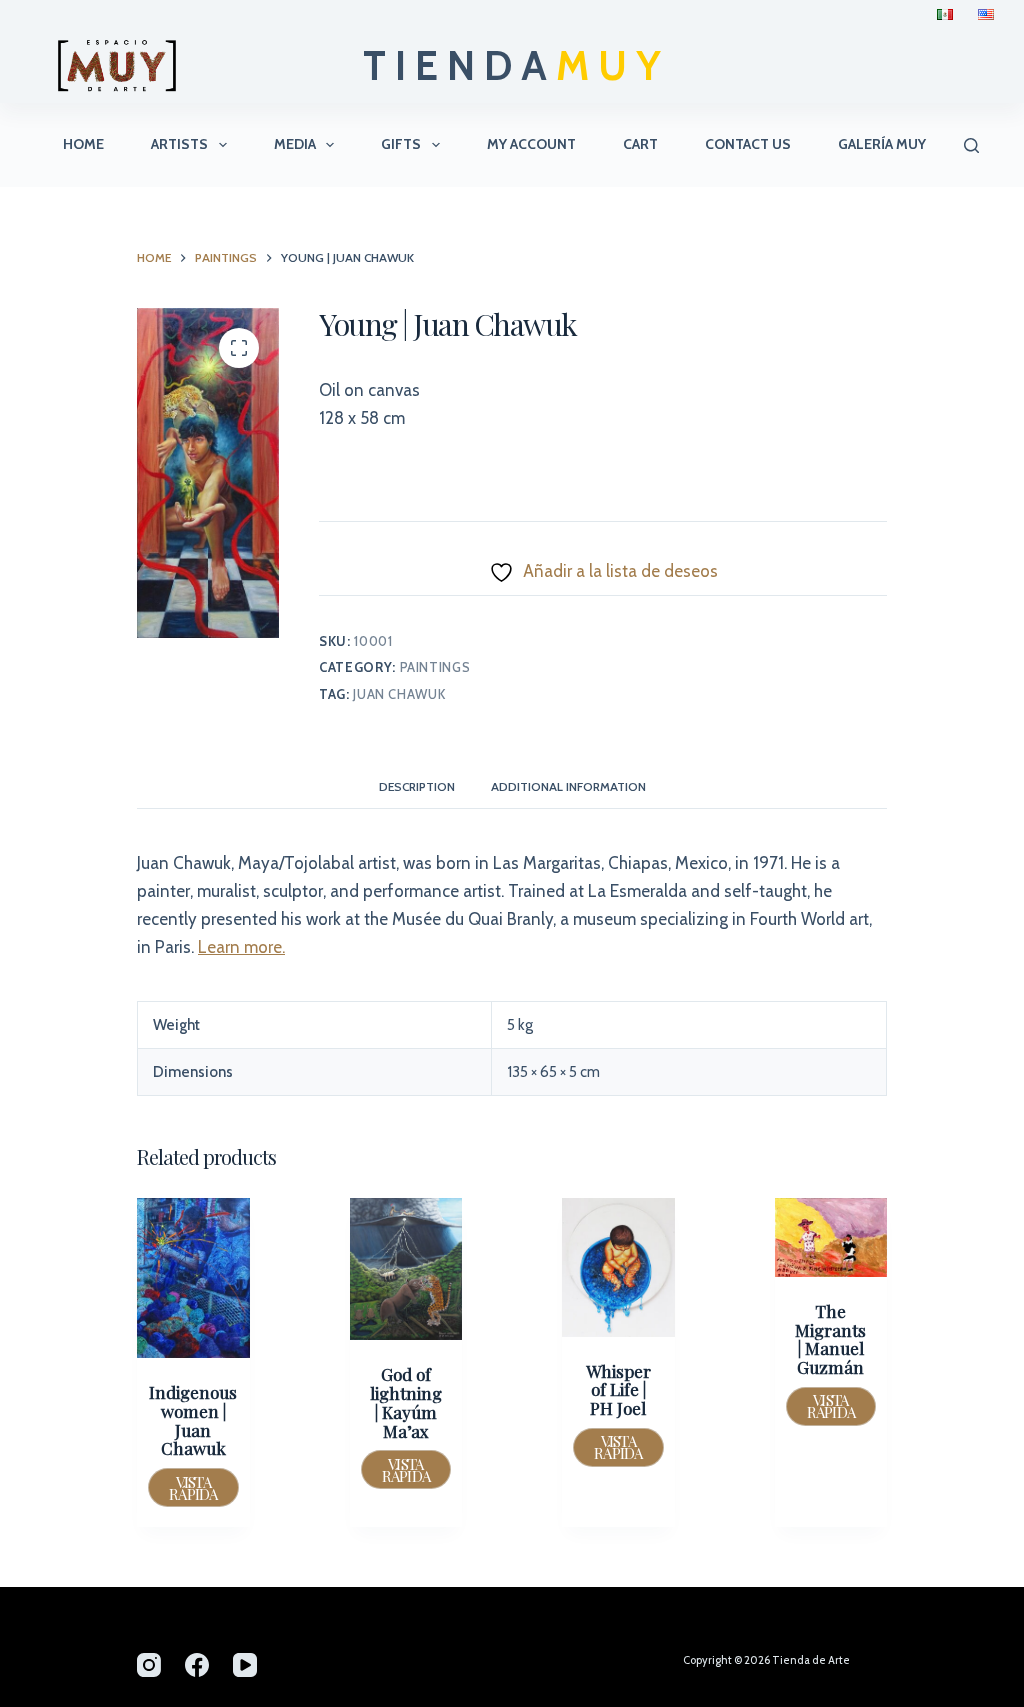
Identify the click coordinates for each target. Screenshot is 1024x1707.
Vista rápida (193, 1488)
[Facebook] (197, 1665)
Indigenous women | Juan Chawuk (193, 1420)
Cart (640, 144)
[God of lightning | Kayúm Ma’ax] (406, 1269)
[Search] (971, 145)
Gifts (401, 144)
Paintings (435, 667)
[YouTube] (245, 1665)
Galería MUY (882, 144)
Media (295, 144)
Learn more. (241, 947)
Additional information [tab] (568, 786)
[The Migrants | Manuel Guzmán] (831, 1237)
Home (83, 144)
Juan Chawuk (399, 694)
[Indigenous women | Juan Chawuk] (193, 1278)
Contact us (748, 144)
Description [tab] (417, 786)
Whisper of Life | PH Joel (618, 1389)
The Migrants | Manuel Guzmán (830, 1339)
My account (531, 144)
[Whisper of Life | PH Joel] (618, 1267)
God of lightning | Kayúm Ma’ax (406, 1402)
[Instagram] (149, 1665)
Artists (179, 144)
